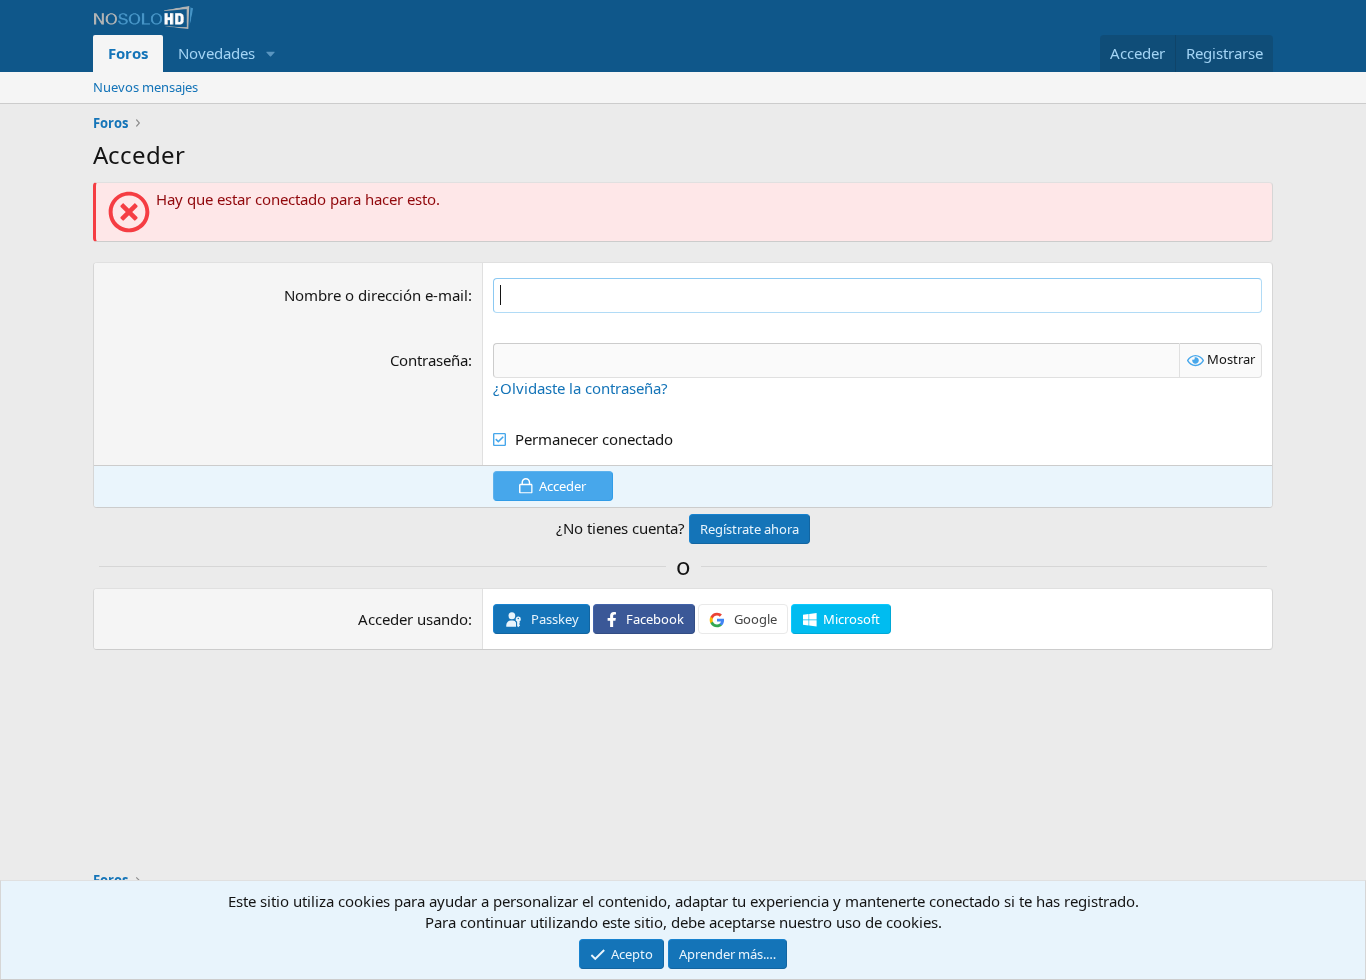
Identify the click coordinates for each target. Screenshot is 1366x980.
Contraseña (429, 360)
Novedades (216, 53)
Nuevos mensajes (145, 87)
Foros (128, 53)
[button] (271, 53)
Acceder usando (413, 619)
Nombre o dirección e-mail (376, 295)
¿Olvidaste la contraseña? (580, 388)
